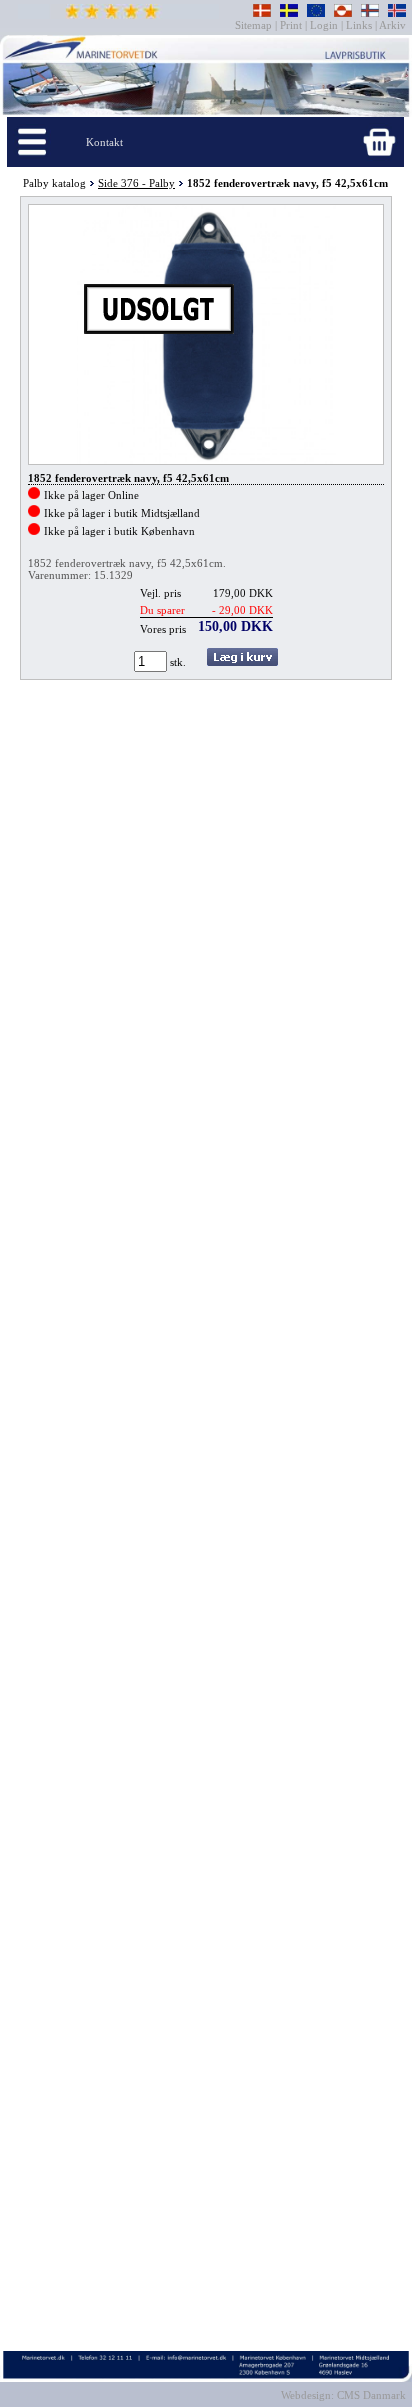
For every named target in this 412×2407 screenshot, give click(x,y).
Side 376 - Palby (136, 183)
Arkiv (393, 25)
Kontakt (104, 142)
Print (291, 25)
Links (359, 25)
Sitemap (255, 25)
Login (324, 25)
